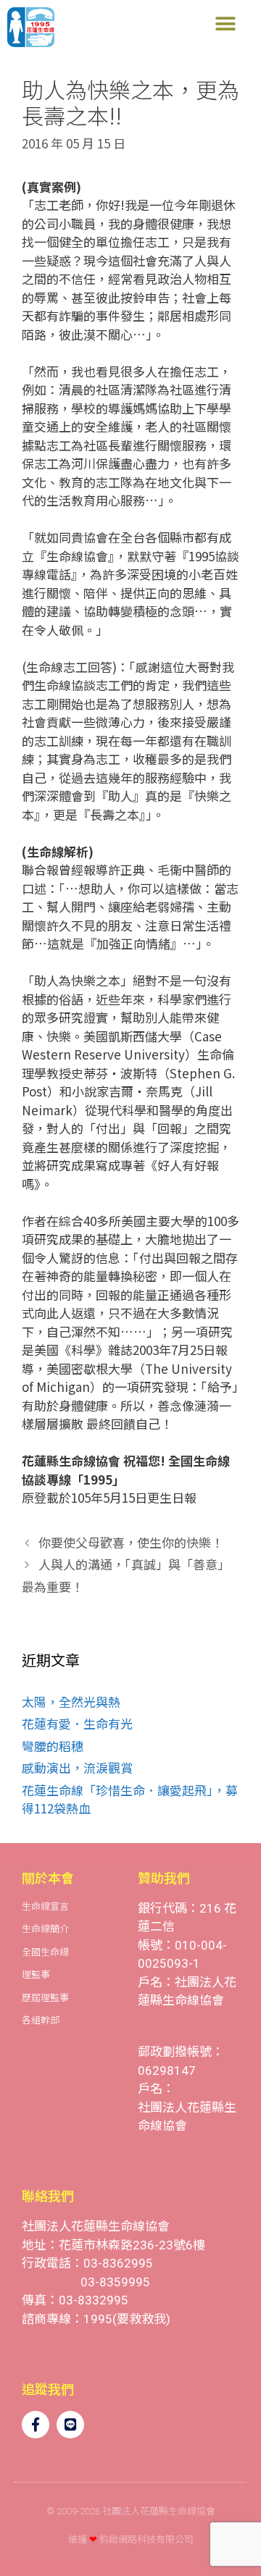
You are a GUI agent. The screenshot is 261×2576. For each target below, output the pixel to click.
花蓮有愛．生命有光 (77, 1723)
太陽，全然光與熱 (71, 1702)
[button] (225, 24)
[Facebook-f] (36, 2425)
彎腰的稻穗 (53, 1746)
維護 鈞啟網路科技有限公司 (131, 2539)
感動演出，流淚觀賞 (77, 1767)
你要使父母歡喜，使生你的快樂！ (131, 1542)
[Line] (70, 2425)
